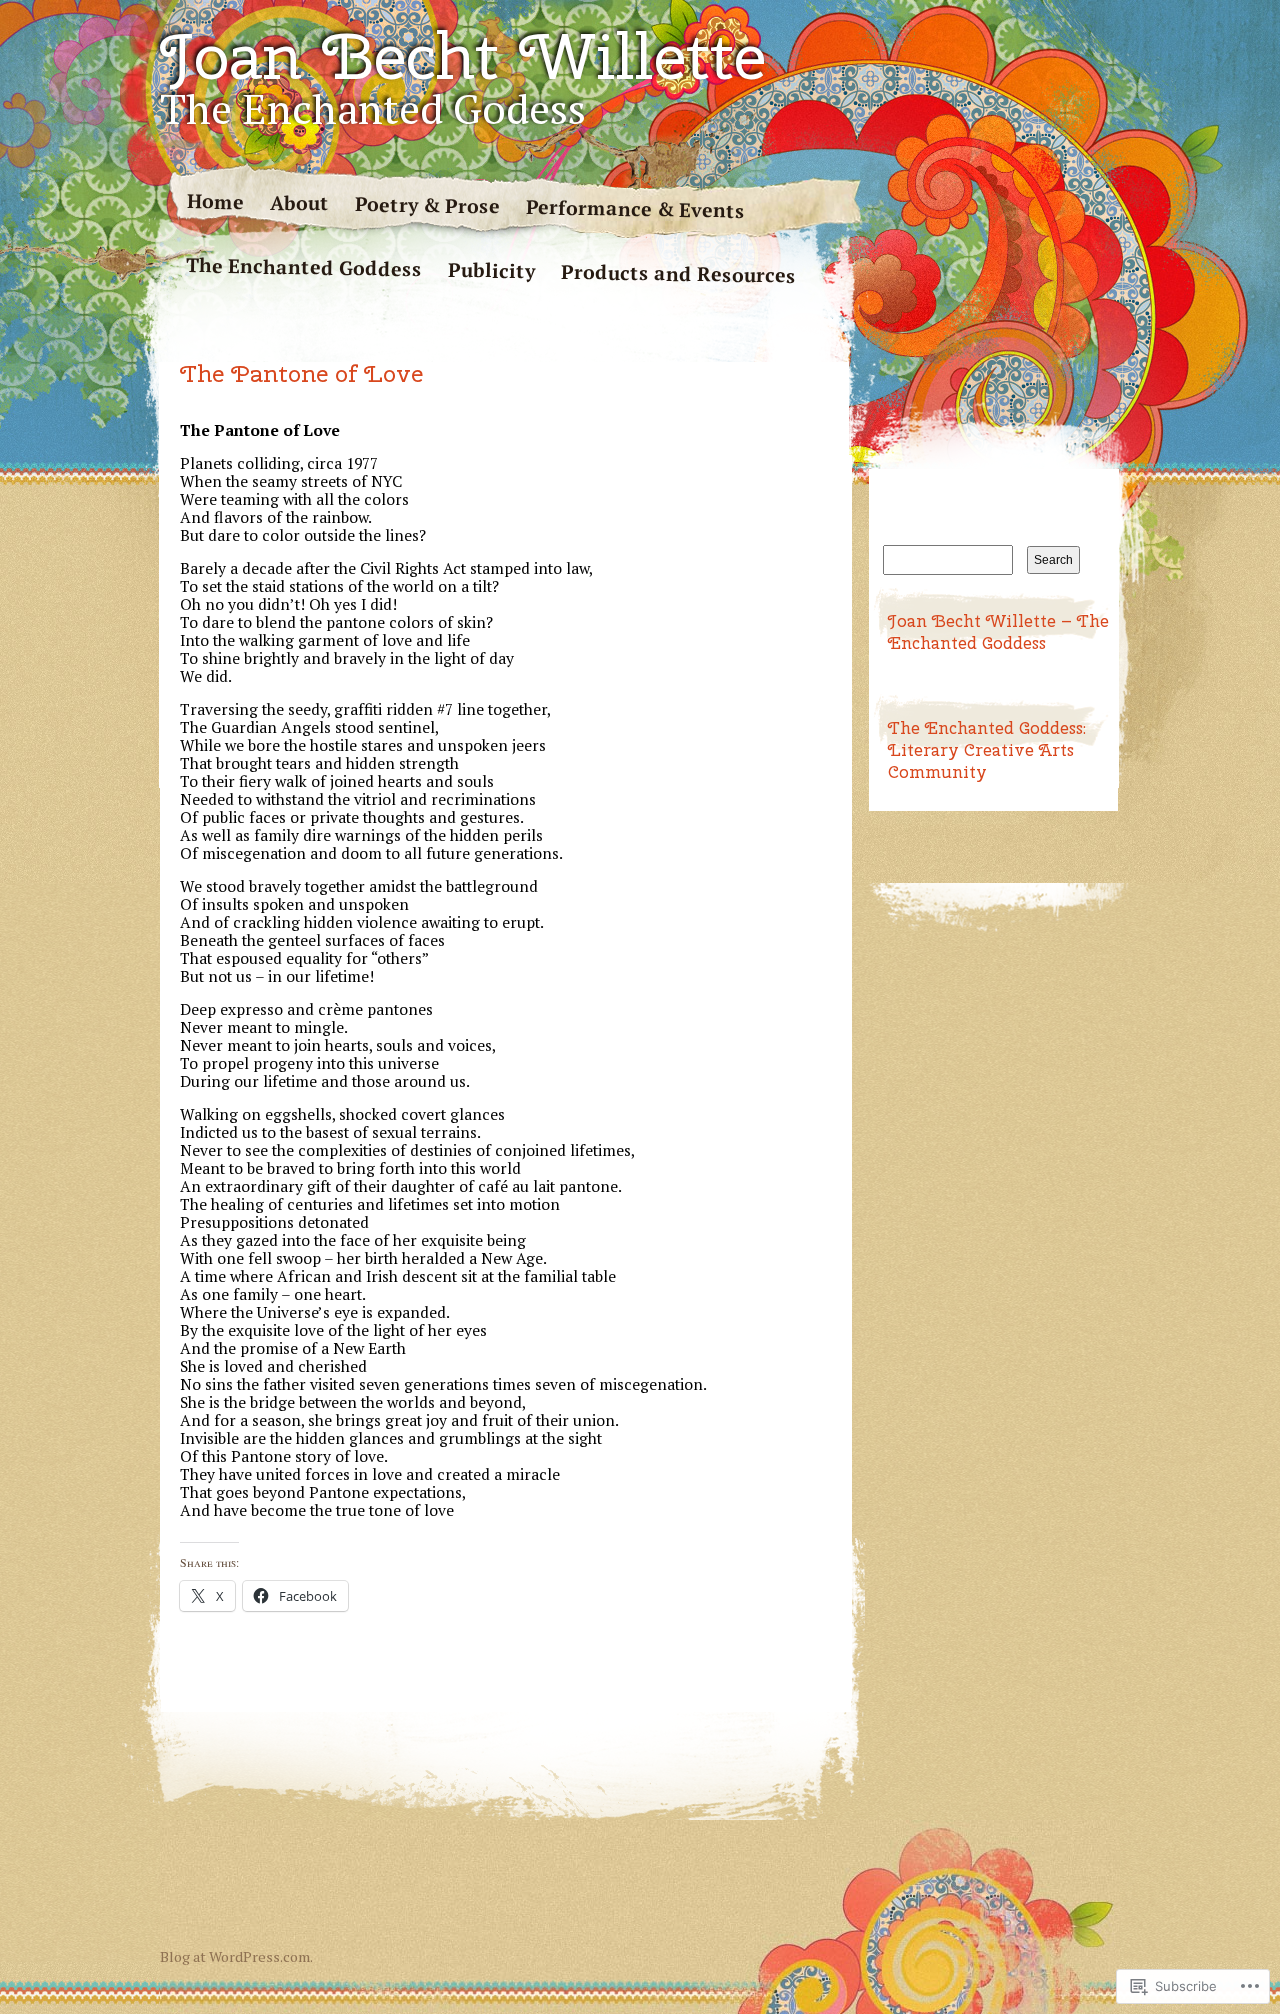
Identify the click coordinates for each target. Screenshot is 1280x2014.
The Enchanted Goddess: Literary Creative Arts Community (987, 750)
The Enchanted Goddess (304, 267)
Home (215, 201)
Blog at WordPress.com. (236, 1956)
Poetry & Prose (427, 205)
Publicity (491, 270)
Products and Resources (678, 273)
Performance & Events (635, 209)
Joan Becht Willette (463, 56)
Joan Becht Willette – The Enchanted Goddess (998, 632)
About (299, 203)
